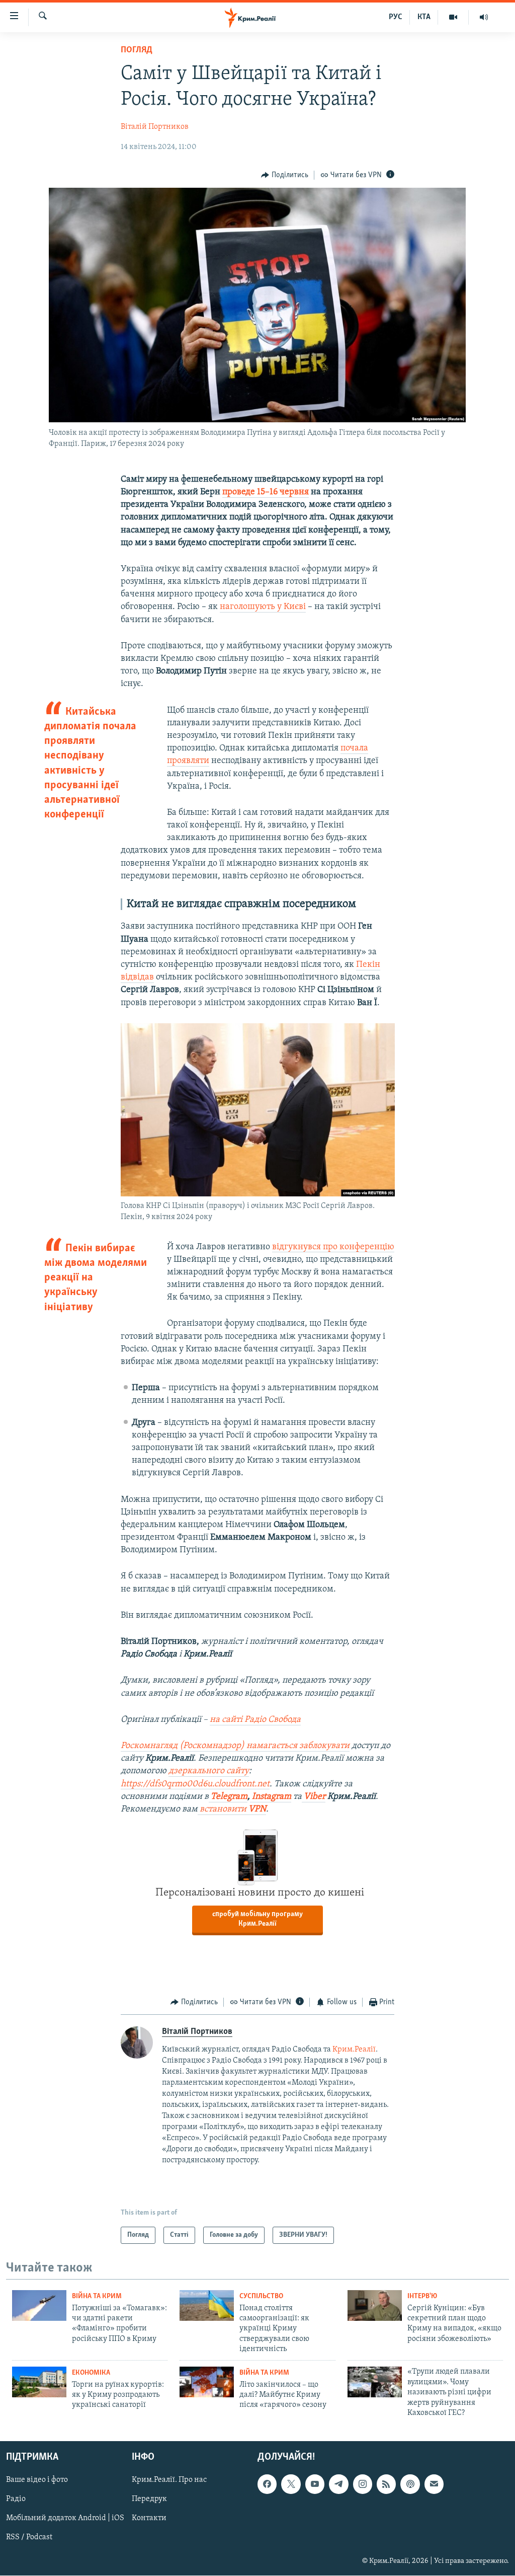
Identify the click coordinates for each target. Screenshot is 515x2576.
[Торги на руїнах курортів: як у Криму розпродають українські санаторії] (39, 2382)
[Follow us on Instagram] (363, 2484)
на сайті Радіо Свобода (255, 1720)
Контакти (149, 2519)
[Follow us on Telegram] (338, 2484)
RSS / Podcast (29, 2538)
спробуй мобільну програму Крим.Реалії (257, 1919)
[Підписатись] (434, 2484)
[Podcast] (410, 2484)
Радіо (16, 2499)
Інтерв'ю (422, 2296)
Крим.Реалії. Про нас (169, 2480)
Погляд (137, 50)
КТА (424, 17)
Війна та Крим (97, 2296)
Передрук (149, 2499)
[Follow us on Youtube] (315, 2484)
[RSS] (386, 2484)
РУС (396, 17)
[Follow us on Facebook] (267, 2484)
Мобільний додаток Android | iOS (65, 2519)
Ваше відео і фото (37, 2480)
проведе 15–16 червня (266, 492)
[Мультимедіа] (453, 17)
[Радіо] (484, 17)
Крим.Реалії (354, 2050)
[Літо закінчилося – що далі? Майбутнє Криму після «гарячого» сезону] (207, 2382)
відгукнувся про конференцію (333, 1247)
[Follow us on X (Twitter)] (291, 2484)
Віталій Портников (155, 127)
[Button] (285, 175)
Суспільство (261, 2296)
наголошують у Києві (263, 607)
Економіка (91, 2373)
